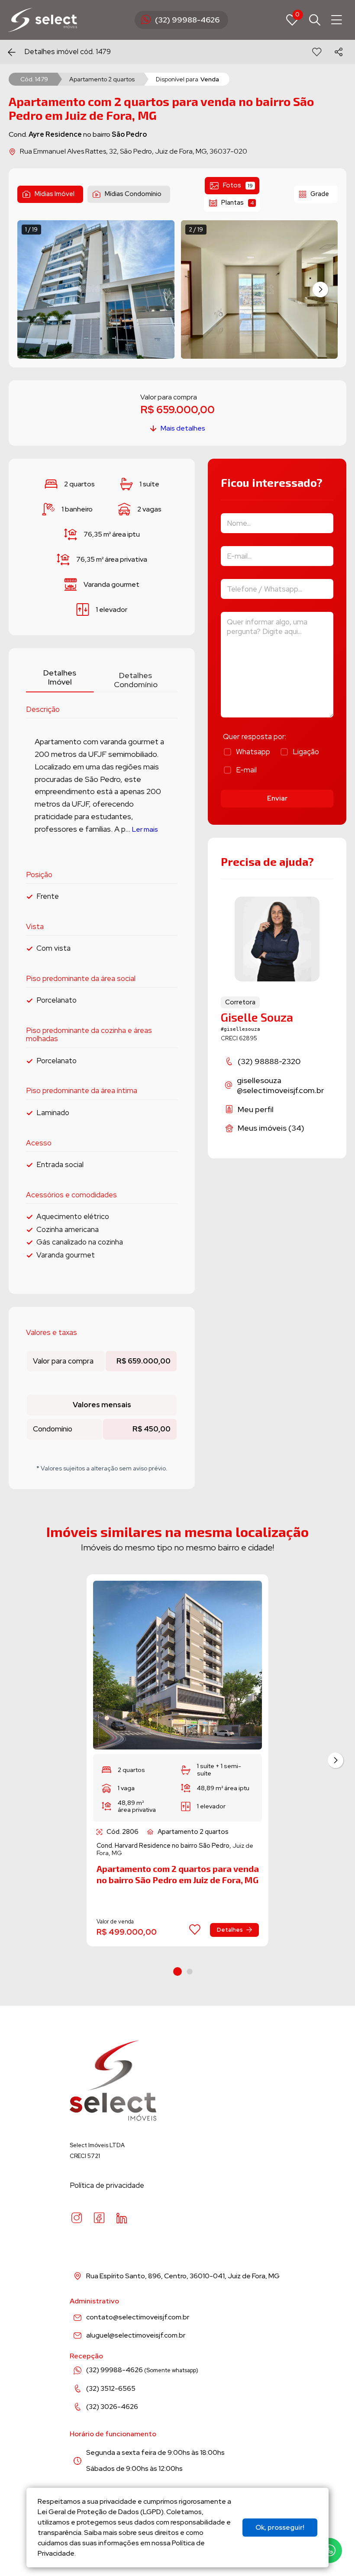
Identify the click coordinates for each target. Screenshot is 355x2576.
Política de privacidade (107, 2185)
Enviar (277, 798)
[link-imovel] (177, 1665)
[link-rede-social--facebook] (99, 2218)
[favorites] (317, 52)
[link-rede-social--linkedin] (122, 2218)
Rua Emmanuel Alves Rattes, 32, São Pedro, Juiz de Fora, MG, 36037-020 (134, 151)
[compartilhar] (339, 52)
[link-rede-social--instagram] (77, 2218)
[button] (320, 289)
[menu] (337, 20)
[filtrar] (315, 20)
